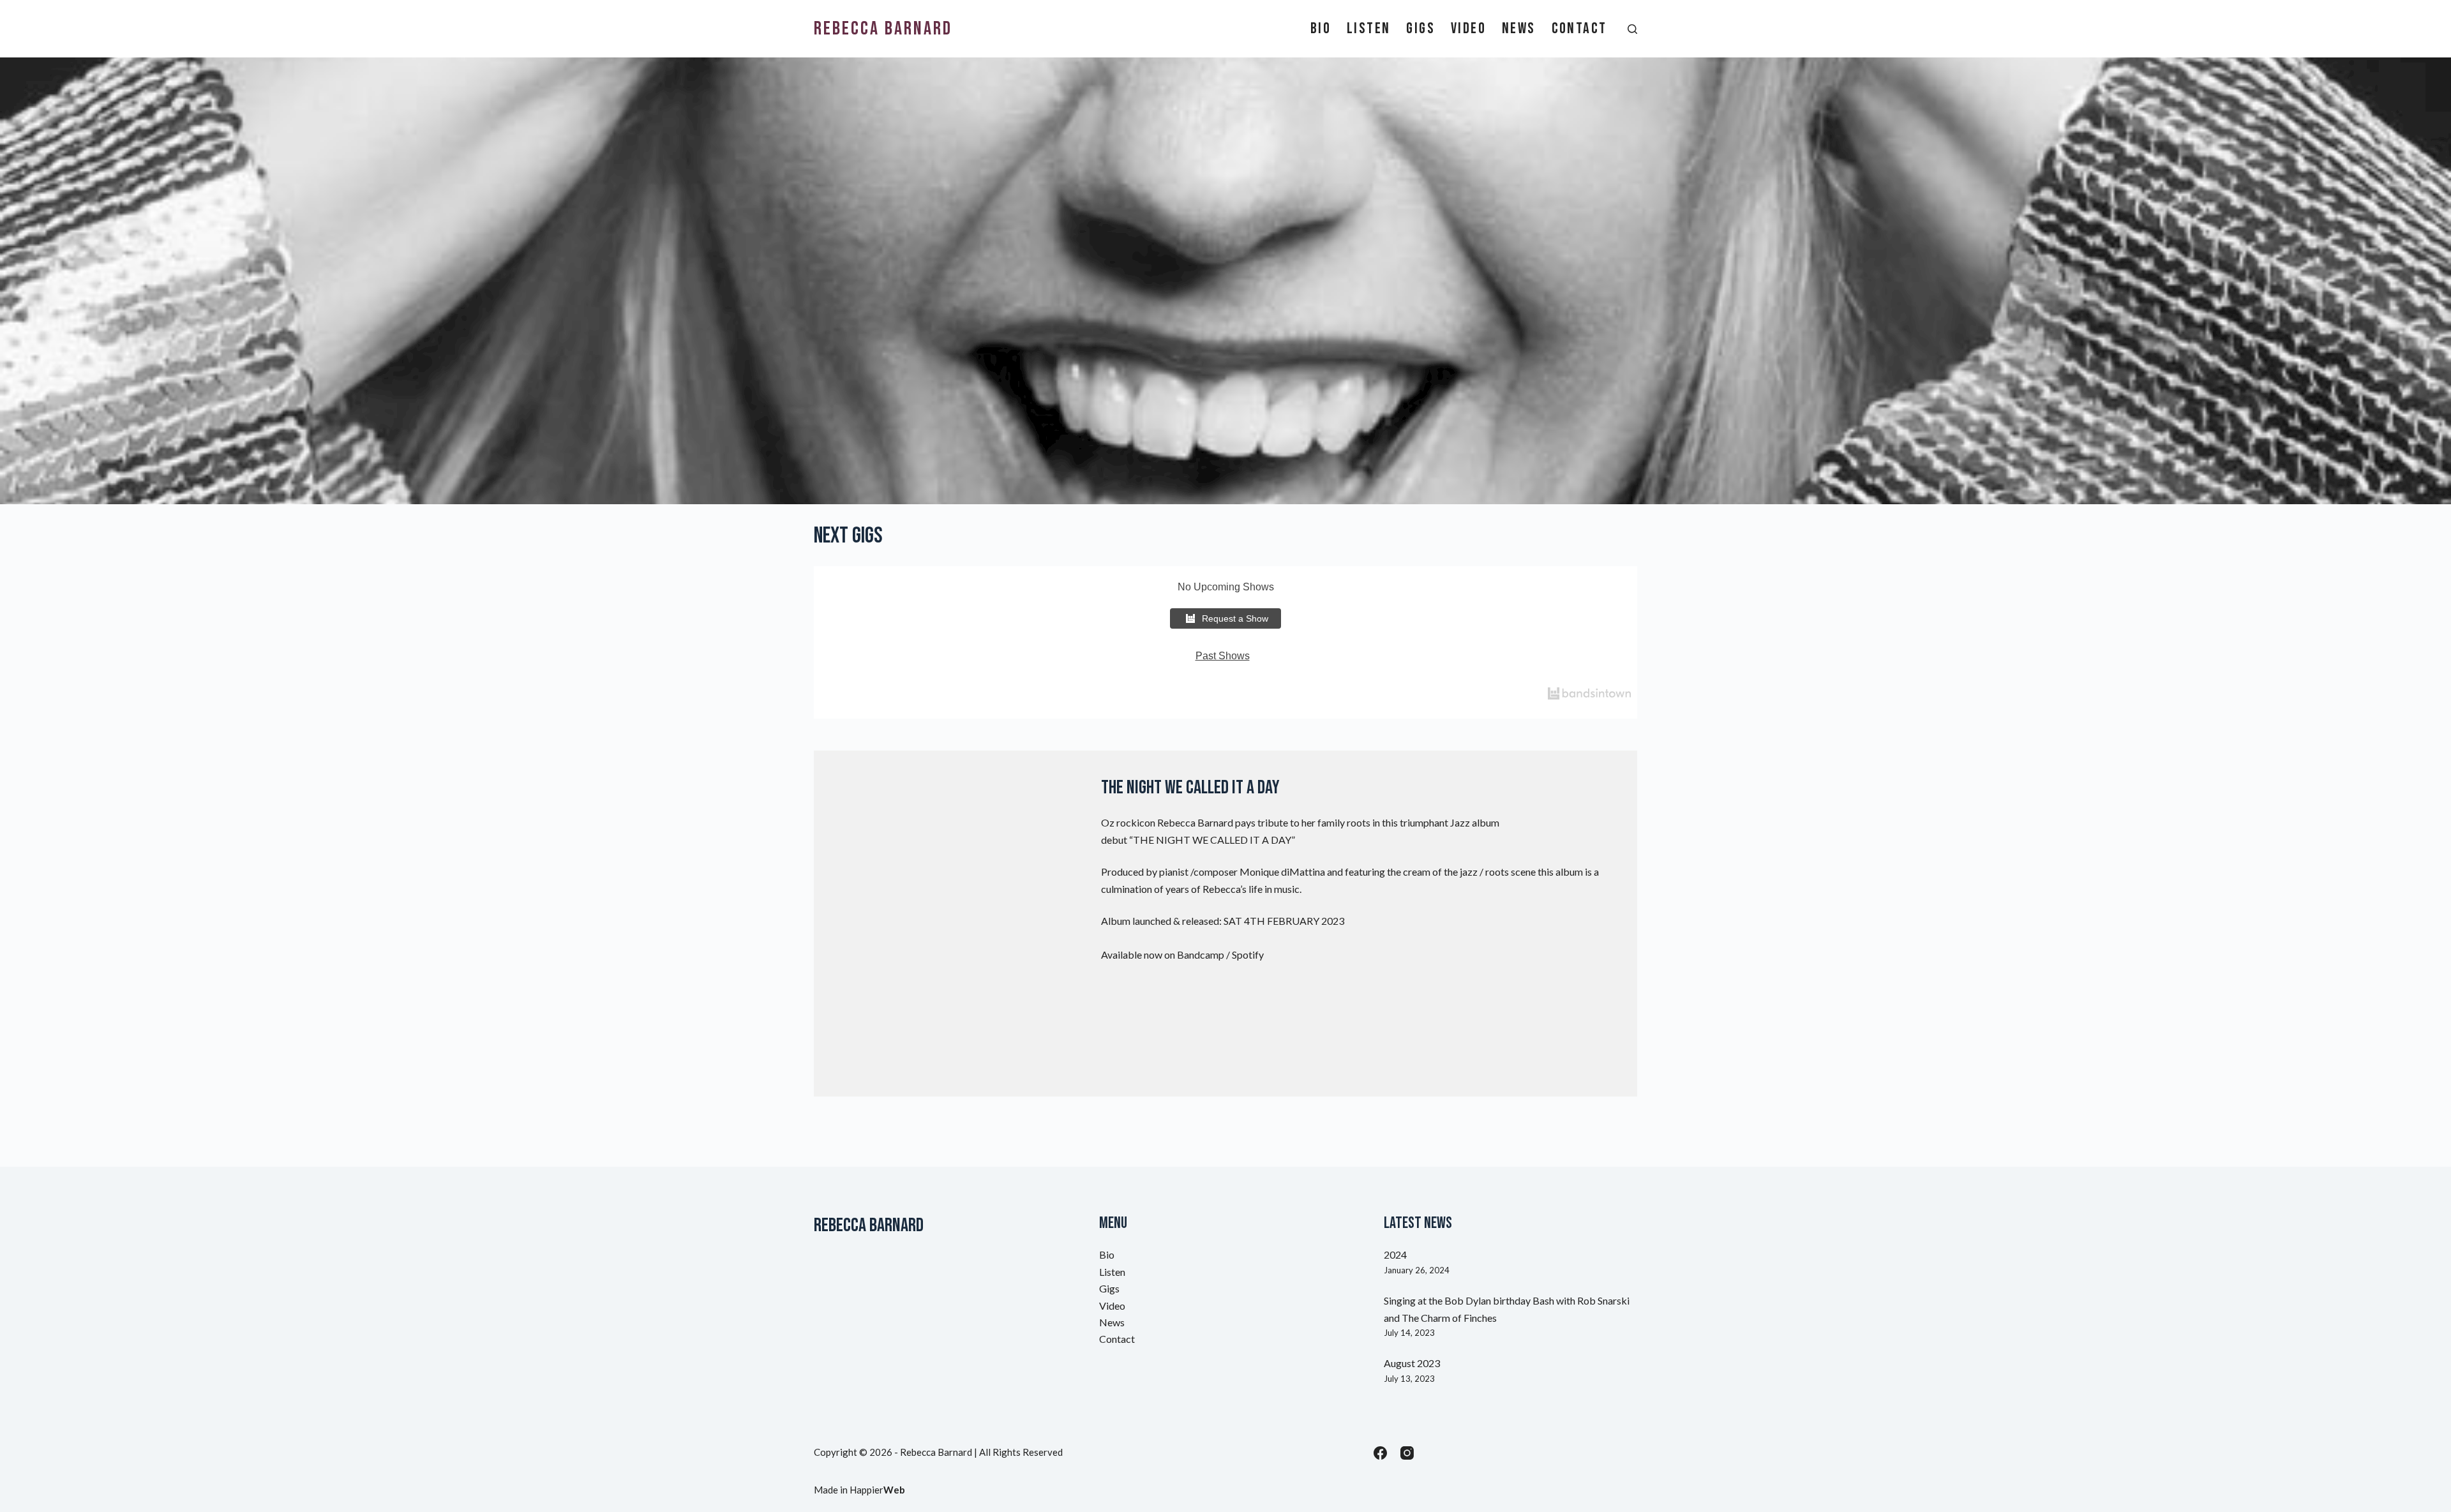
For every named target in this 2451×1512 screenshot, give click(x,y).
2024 (1395, 1254)
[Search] (1632, 29)
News (1519, 29)
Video (1468, 29)
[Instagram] (1407, 1453)
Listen (1368, 29)
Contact (1579, 29)
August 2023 (1412, 1363)
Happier (877, 1490)
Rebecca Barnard (883, 29)
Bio (1321, 29)
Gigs (1420, 29)
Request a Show (1235, 618)
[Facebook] (1380, 1453)
